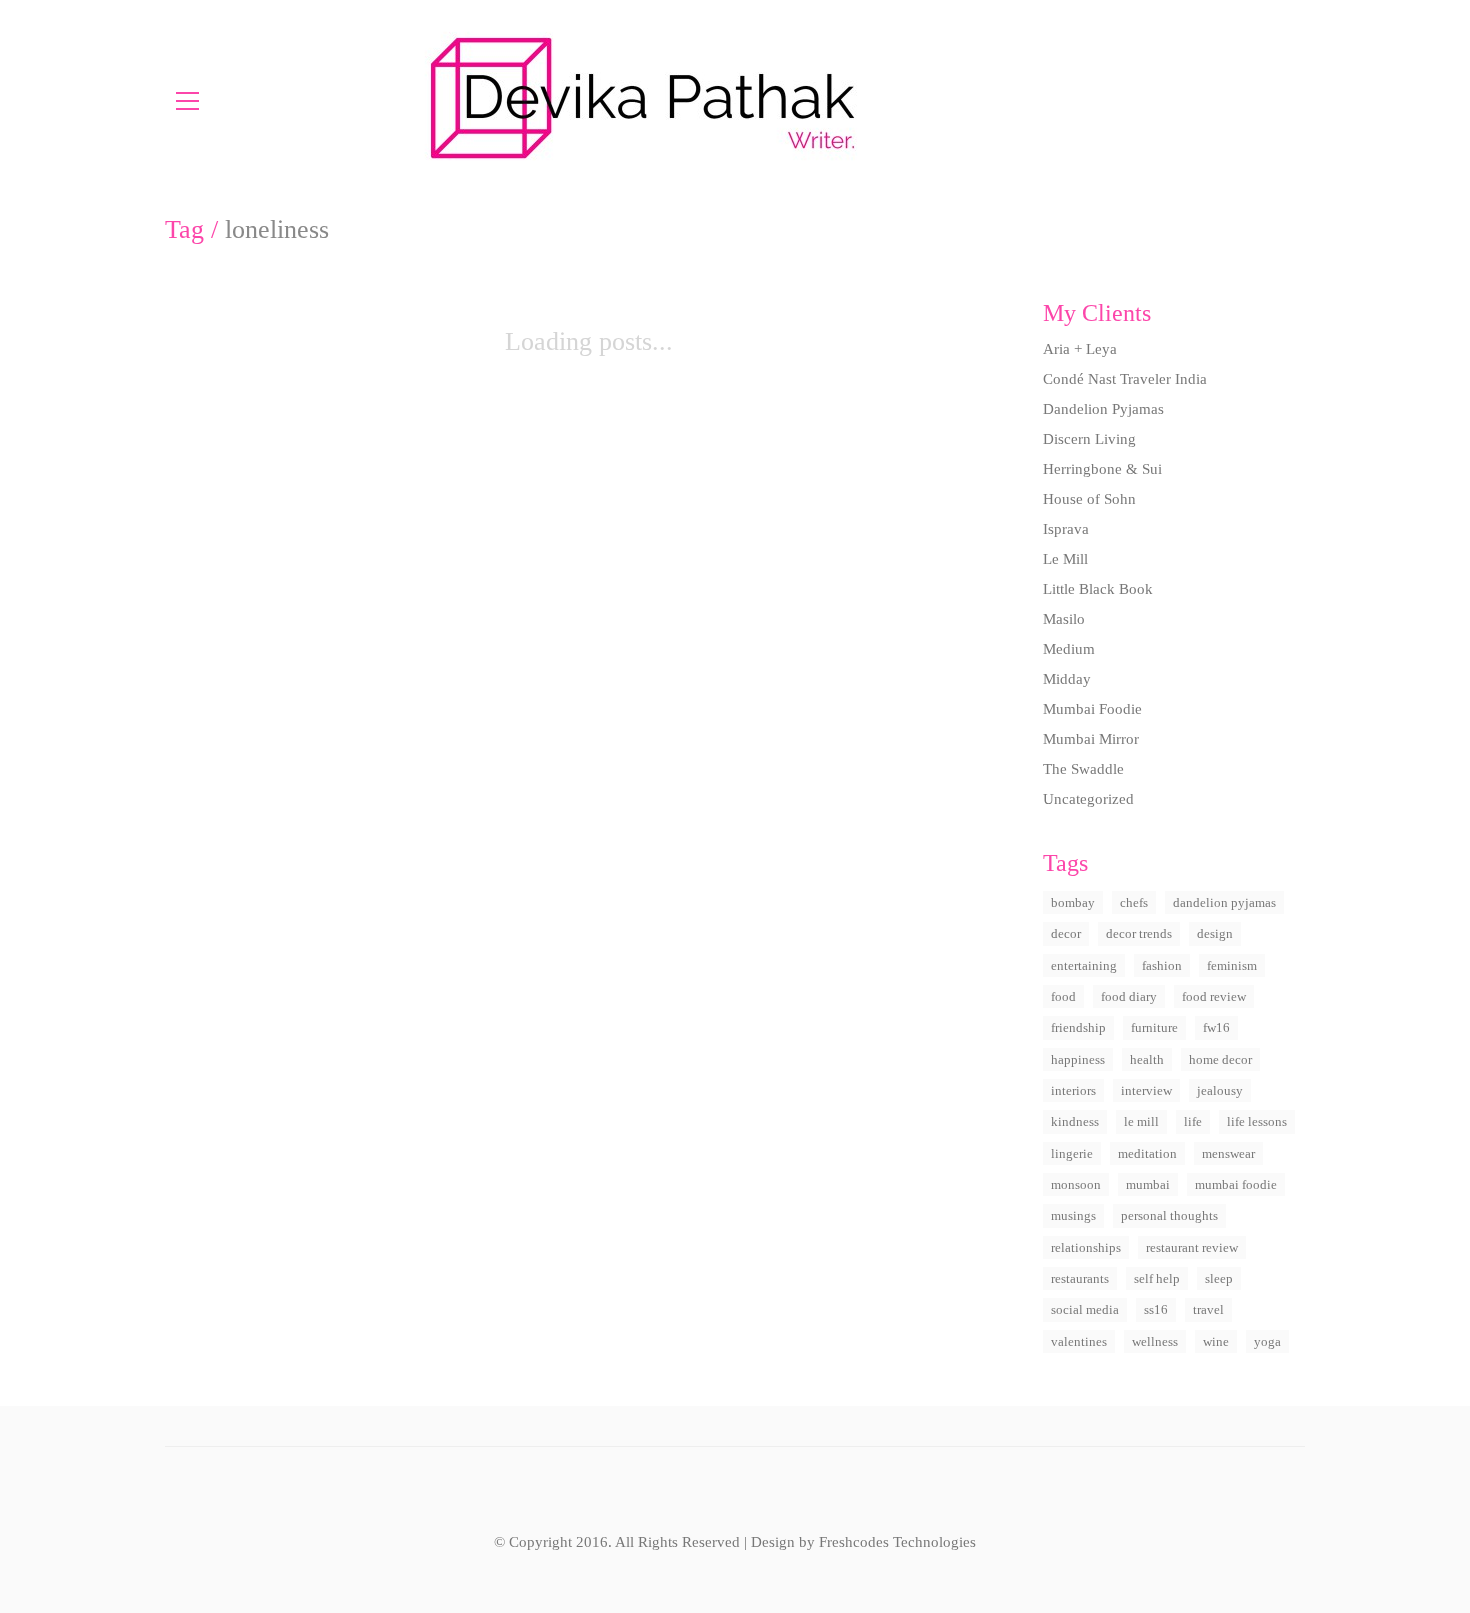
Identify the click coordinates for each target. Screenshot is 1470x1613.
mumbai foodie (1236, 1184)
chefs (1134, 902)
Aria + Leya (1080, 349)
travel (1208, 1309)
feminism (1232, 965)
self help (1157, 1278)
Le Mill (1065, 559)
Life (1193, 1121)
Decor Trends (1139, 933)
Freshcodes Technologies (897, 1542)
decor (1066, 933)
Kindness (1075, 1121)
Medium (1069, 649)
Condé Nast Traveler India (1125, 379)
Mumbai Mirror (1091, 739)
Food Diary (1129, 996)
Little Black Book (1098, 589)
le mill (1141, 1121)
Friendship (1078, 1027)
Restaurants (1080, 1278)
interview (1146, 1090)
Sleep (1219, 1278)
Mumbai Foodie (1092, 709)
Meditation (1147, 1153)
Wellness (1155, 1341)
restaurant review (1192, 1247)
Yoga (1267, 1341)
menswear (1228, 1153)
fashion (1162, 965)
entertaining (1084, 965)
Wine (1216, 1341)
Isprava (1066, 529)
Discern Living (1089, 439)
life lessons (1257, 1121)
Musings (1073, 1215)
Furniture (1154, 1027)
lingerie (1072, 1153)
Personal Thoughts (1169, 1215)
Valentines (1079, 1341)
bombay (1073, 902)
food (1063, 996)
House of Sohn (1089, 499)
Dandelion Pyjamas (1103, 409)
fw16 (1216, 1027)
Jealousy (1220, 1090)
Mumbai (1148, 1184)
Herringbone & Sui (1102, 469)
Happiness (1078, 1059)
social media (1085, 1309)
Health (1147, 1059)
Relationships (1086, 1247)
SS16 (1156, 1309)
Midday (1067, 679)
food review (1214, 996)
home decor (1220, 1059)
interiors (1073, 1090)
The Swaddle (1083, 769)
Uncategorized (1088, 799)
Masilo (1064, 619)
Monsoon (1076, 1184)
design (1215, 933)
